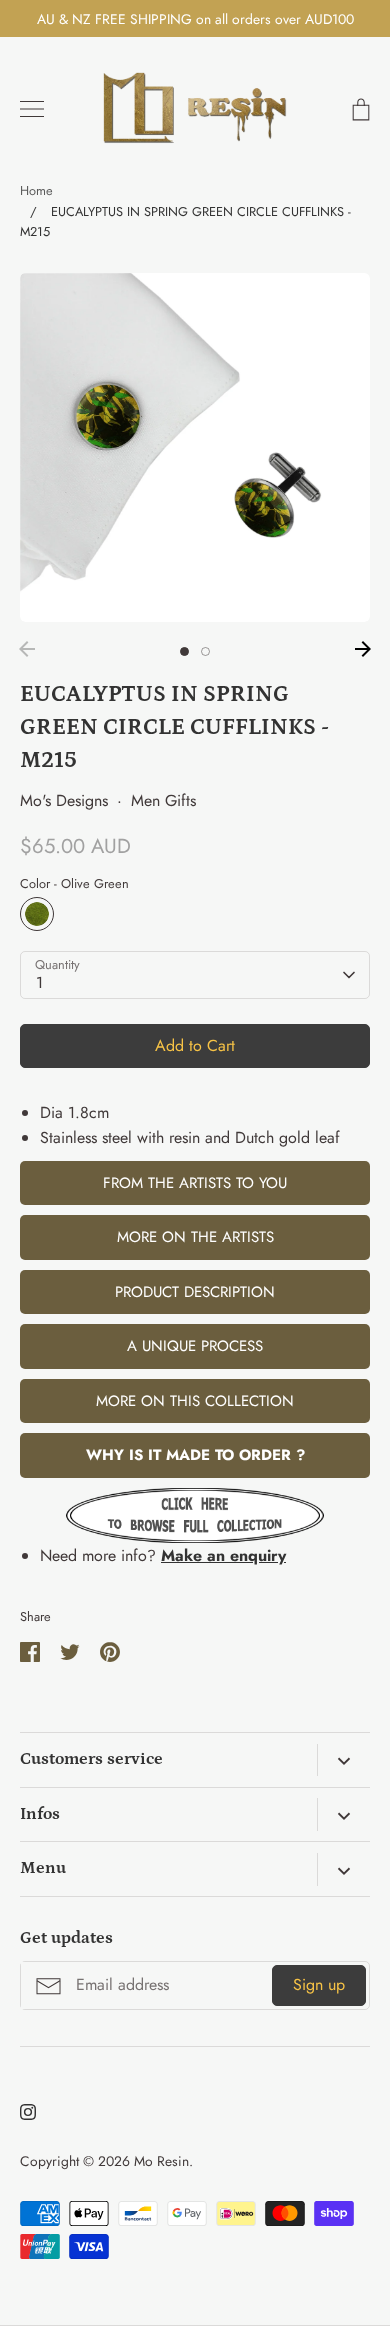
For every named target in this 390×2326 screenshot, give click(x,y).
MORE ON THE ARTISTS (195, 1237)
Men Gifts (163, 800)
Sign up (319, 1984)
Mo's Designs (64, 800)
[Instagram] (28, 2112)
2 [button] (205, 651)
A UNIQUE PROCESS (195, 1346)
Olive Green (37, 914)
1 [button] (184, 651)
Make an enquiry (223, 1555)
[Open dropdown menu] (343, 1760)
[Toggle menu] (32, 109)
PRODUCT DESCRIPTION (195, 1292)
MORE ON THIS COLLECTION (195, 1401)
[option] (195, 448)
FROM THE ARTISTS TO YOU (195, 1183)
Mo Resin (161, 2161)
